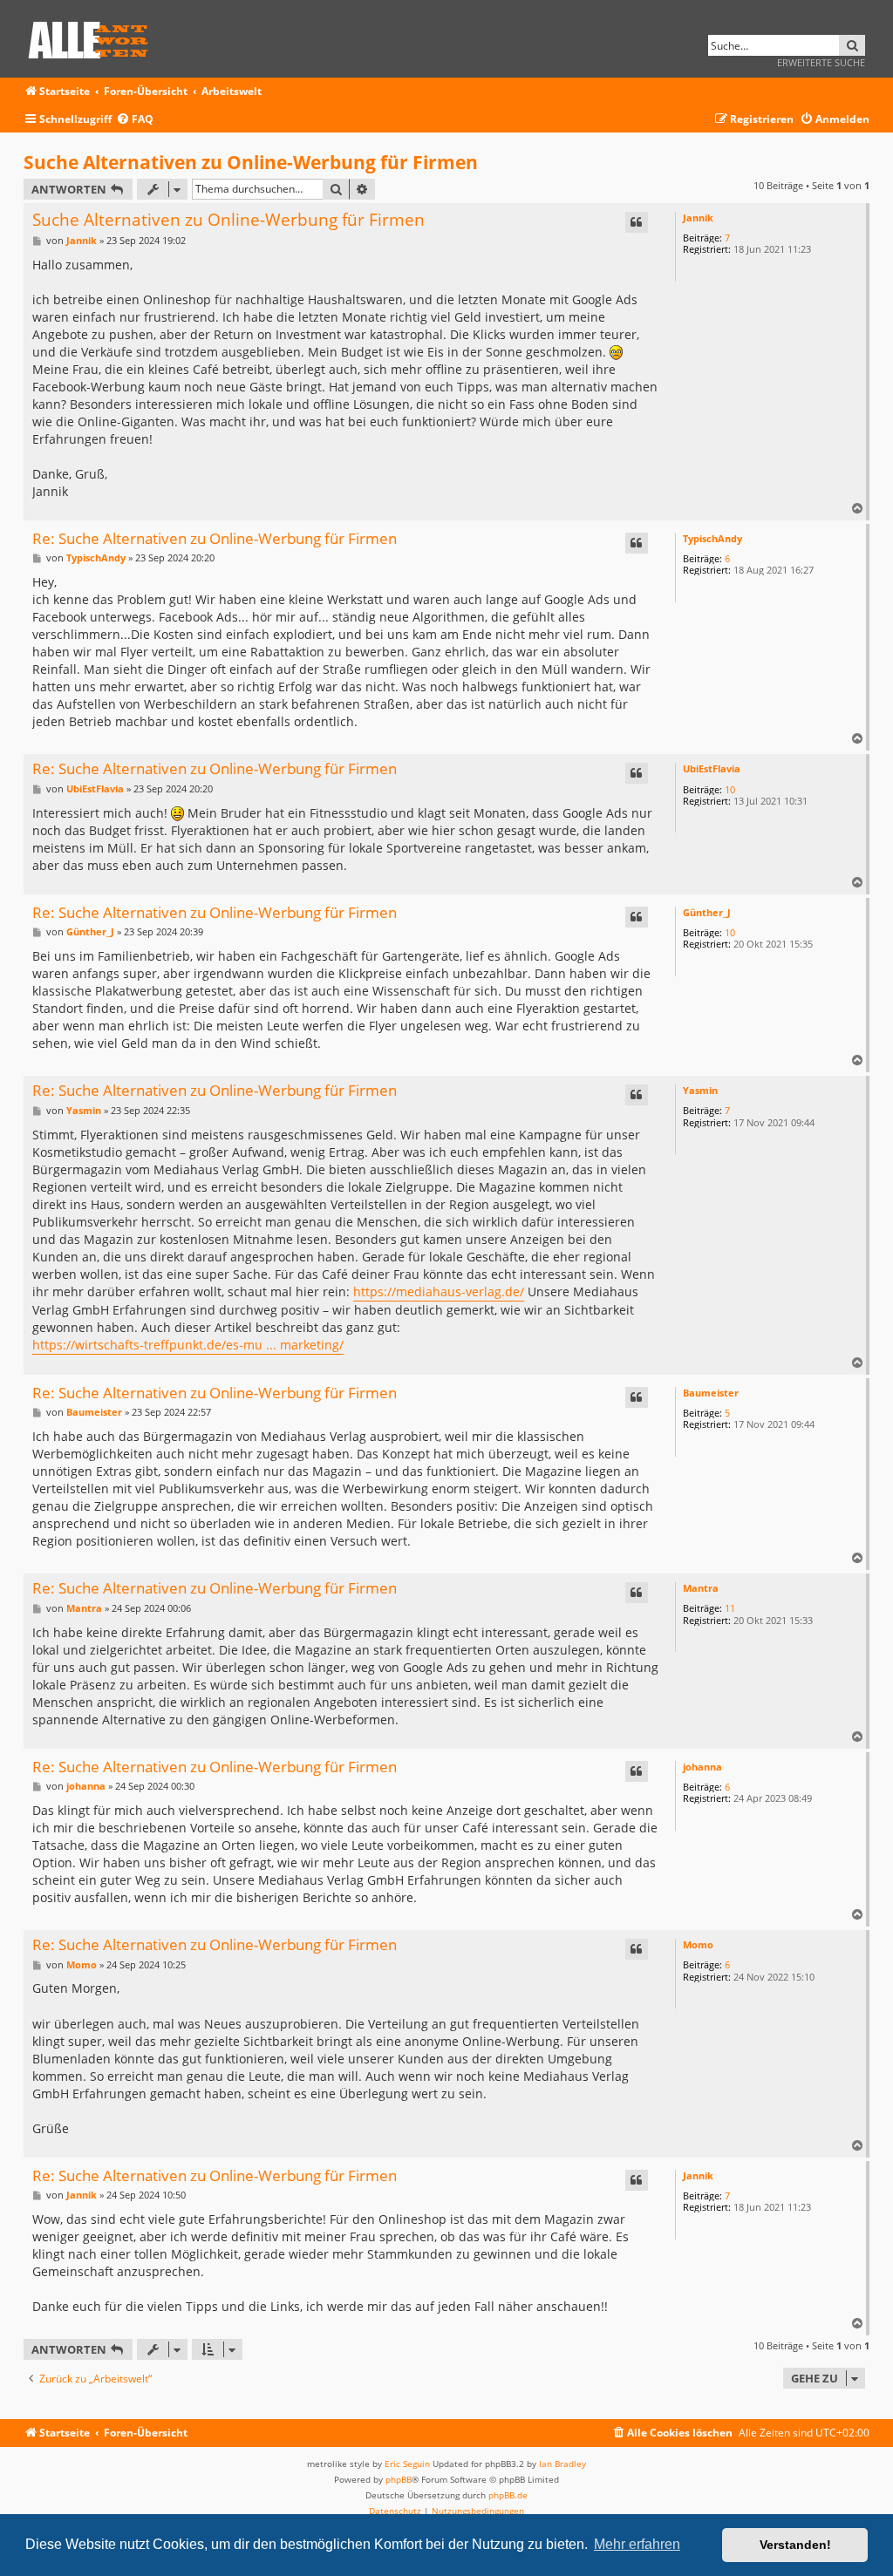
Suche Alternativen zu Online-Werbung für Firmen (251, 162)
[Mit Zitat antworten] (637, 222)
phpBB (399, 2479)
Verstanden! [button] (795, 2545)
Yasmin (700, 1090)
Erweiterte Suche (821, 62)
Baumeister (711, 1393)
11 (730, 1608)
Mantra (701, 1588)
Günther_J (707, 912)
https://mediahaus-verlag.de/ (439, 1291)
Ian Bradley (562, 2464)
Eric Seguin (407, 2464)
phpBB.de (508, 2495)
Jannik (698, 217)
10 (730, 789)
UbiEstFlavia (712, 768)
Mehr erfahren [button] (637, 2544)
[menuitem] (135, 120)
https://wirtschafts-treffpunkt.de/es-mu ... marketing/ (188, 1345)
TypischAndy (712, 538)
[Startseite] (94, 37)
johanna (702, 1767)
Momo (698, 1944)
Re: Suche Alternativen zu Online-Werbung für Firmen (215, 539)
